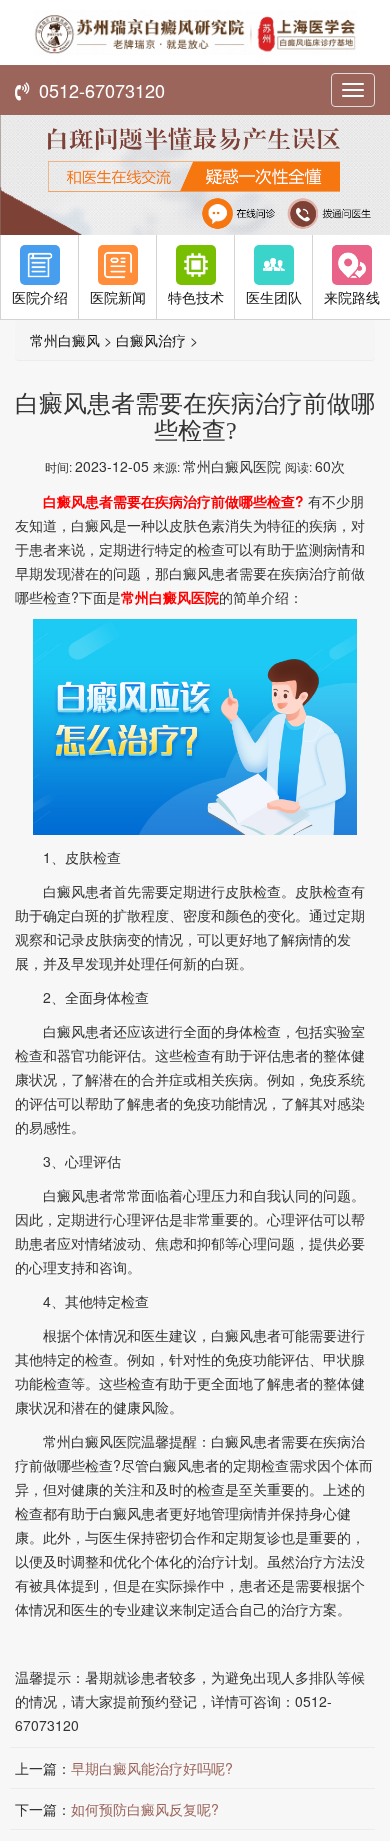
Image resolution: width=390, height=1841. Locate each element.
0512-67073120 (97, 90)
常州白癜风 (65, 340)
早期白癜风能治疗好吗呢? (152, 1768)
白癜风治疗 (151, 340)
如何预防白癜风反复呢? (145, 1809)
